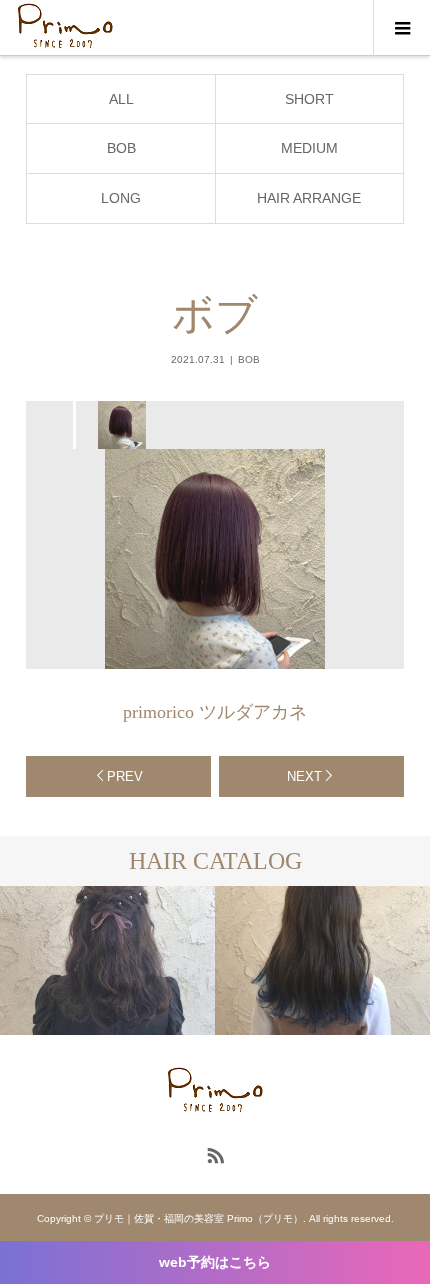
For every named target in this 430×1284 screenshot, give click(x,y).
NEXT (304, 776)
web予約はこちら (215, 1262)
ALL (121, 99)
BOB (121, 148)
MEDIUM (309, 148)
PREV (125, 776)
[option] (120, 425)
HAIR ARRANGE (309, 198)
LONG (121, 198)
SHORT (309, 99)
